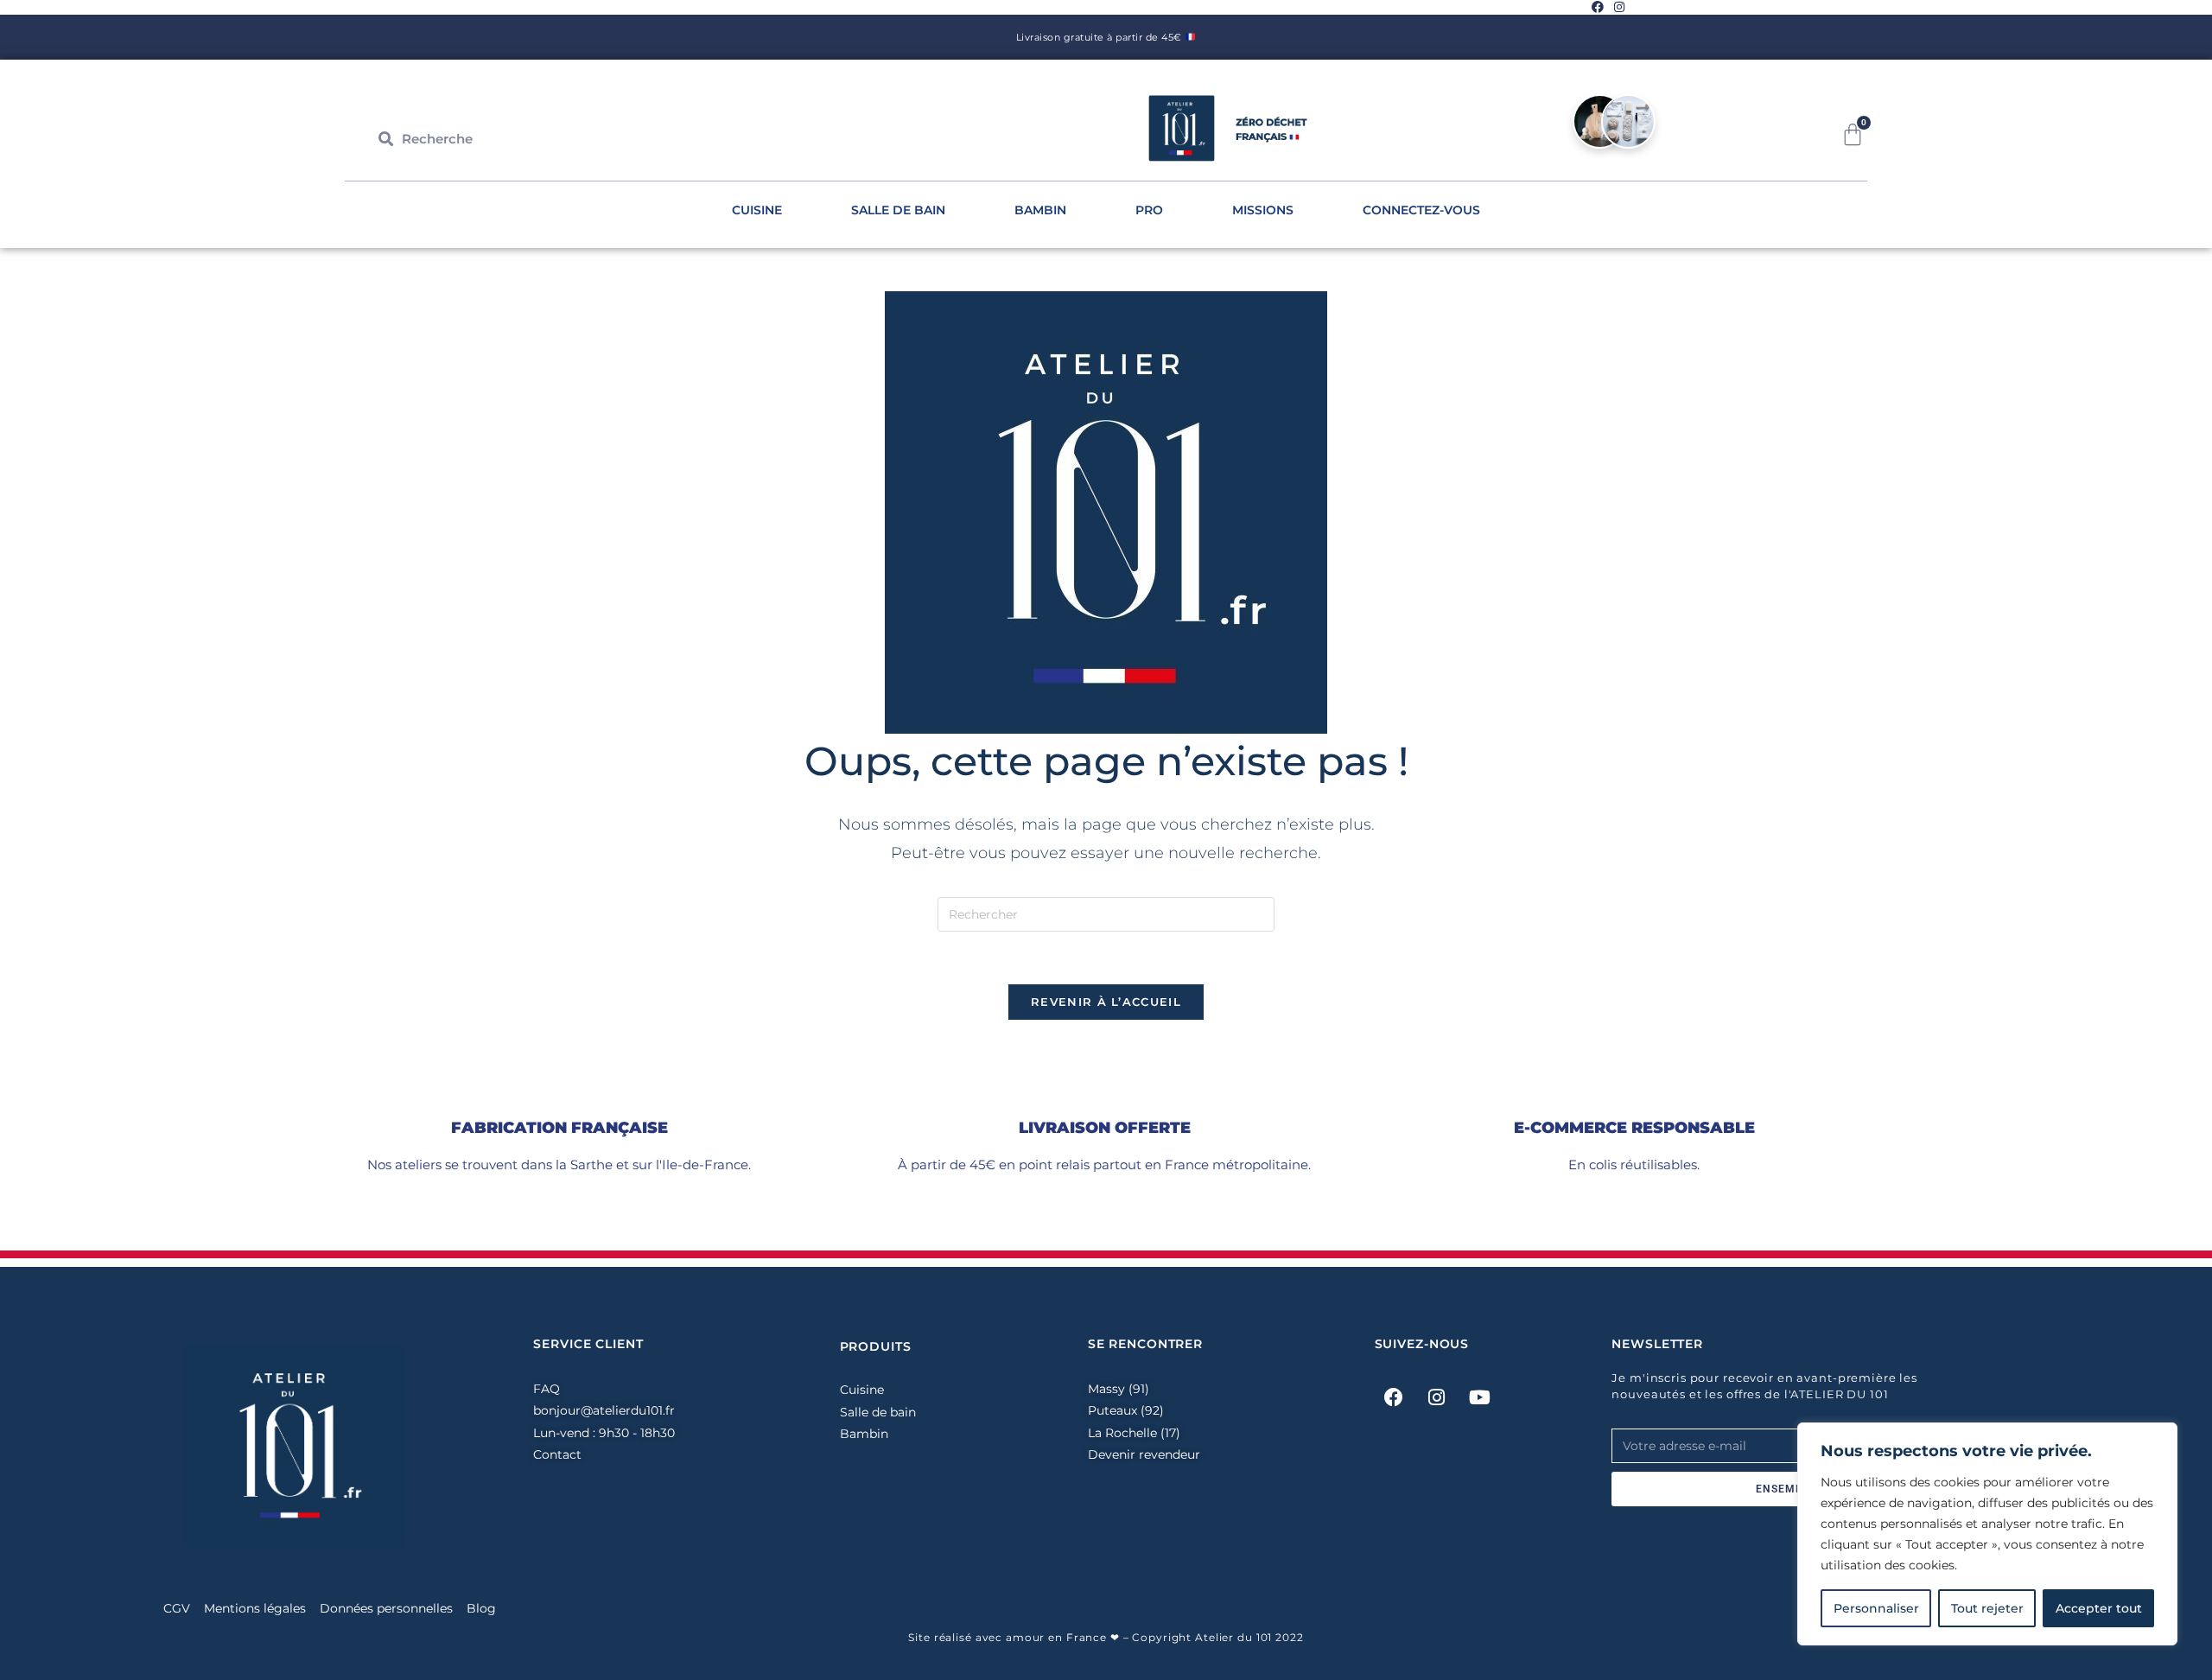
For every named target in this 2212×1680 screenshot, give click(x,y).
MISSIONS (1263, 210)
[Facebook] (1394, 1397)
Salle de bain (898, 210)
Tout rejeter (1987, 1608)
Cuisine (757, 210)
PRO (1149, 210)
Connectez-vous (1421, 210)
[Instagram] (1437, 1397)
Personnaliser (1876, 1608)
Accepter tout (2099, 1608)
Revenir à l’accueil (1106, 1002)
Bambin (1040, 210)
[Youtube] (1480, 1397)
